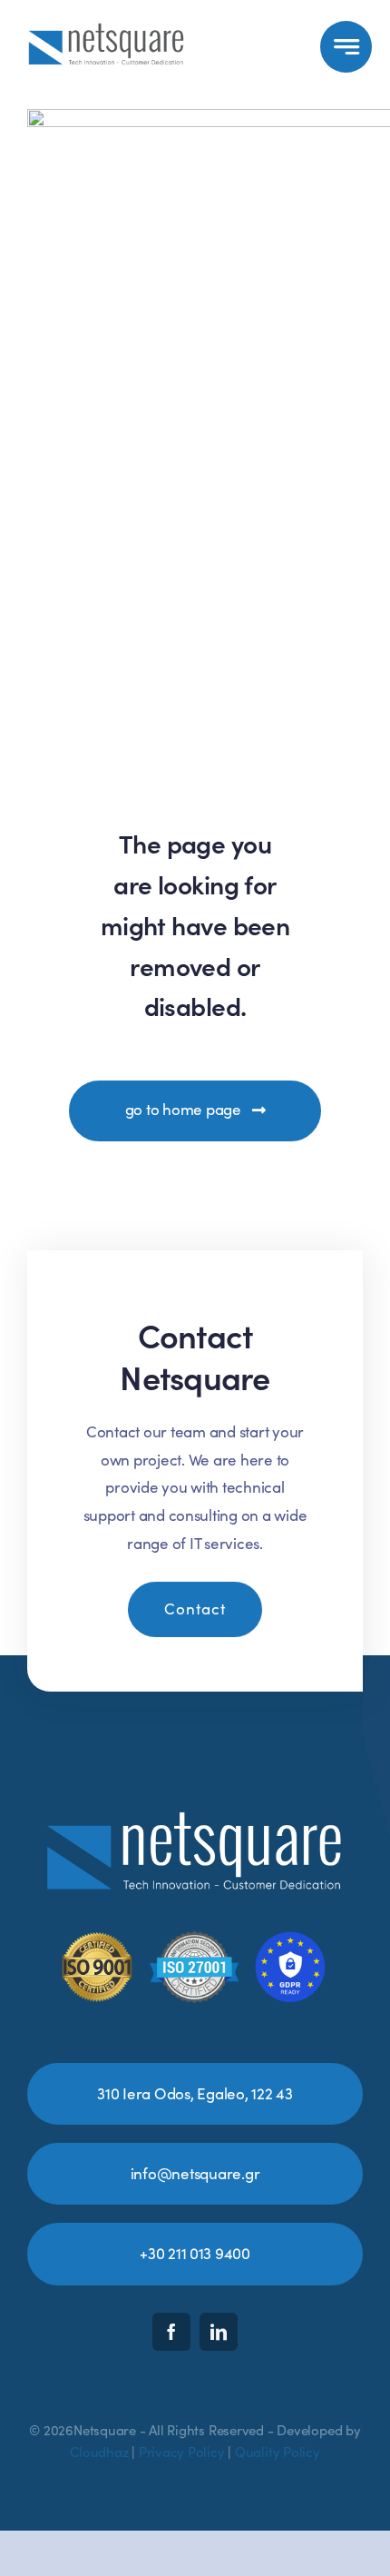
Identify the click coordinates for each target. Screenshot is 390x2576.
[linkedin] (219, 2332)
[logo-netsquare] (107, 25)
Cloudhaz (99, 2452)
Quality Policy (278, 2452)
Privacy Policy (182, 2452)
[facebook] (171, 2332)
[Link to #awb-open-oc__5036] (346, 47)
